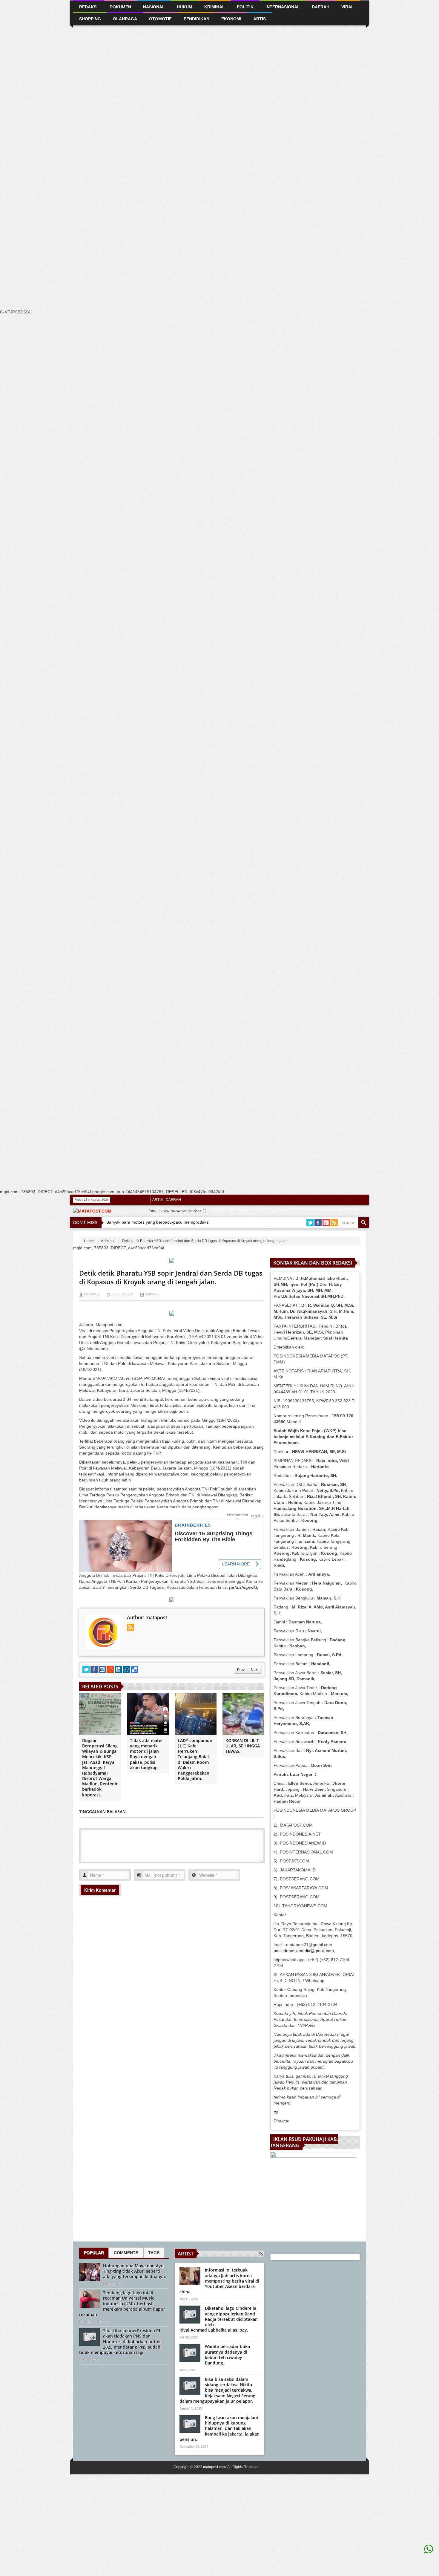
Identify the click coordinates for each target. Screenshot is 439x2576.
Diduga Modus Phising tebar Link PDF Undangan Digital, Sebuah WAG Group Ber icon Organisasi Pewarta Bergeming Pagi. (257, 1213)
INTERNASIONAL (283, 7)
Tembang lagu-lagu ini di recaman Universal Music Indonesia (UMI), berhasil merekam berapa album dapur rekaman (122, 2303)
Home (89, 1241)
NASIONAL (154, 7)
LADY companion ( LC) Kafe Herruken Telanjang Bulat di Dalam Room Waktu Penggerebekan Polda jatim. (195, 1759)
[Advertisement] (179, 113)
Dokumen (120, 7)
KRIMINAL (215, 7)
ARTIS (158, 1200)
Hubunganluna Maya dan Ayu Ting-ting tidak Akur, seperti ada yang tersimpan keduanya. (135, 2271)
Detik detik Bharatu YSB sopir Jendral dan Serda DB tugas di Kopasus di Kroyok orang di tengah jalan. (171, 1277)
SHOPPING (197, 1236)
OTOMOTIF (160, 19)
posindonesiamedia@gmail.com (304, 1951)
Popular (94, 2253)
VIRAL (215, 1236)
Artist (186, 2254)
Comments (126, 2253)
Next (255, 1670)
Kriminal (108, 1241)
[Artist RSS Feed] (261, 2254)
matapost (92, 1294)
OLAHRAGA (125, 19)
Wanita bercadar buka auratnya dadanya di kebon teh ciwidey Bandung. (227, 2355)
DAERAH (173, 1200)
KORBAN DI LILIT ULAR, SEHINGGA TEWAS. (243, 1746)
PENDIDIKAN (197, 19)
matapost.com (214, 2467)
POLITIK (159, 1236)
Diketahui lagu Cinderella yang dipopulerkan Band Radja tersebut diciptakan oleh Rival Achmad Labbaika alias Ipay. (219, 2319)
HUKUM (185, 7)
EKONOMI (231, 19)
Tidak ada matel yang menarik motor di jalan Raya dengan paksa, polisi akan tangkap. (146, 1754)
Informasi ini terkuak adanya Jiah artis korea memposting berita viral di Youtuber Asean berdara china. (219, 2281)
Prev (241, 1670)
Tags (154, 2253)
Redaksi (177, 1236)
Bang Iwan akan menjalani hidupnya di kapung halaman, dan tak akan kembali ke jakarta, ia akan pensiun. (219, 2428)
